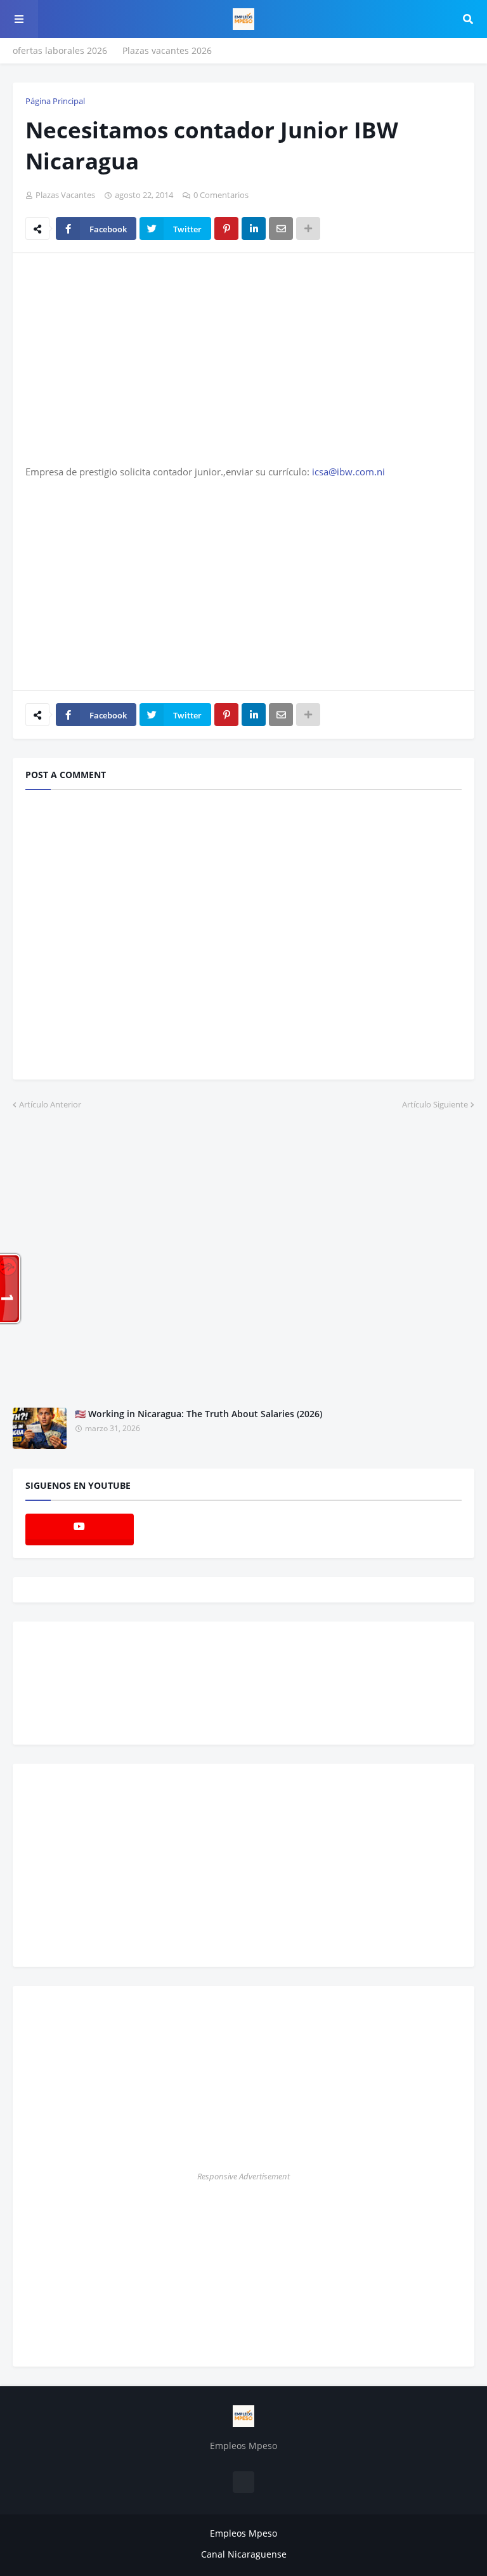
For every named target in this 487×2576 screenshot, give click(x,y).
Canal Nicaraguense (244, 2554)
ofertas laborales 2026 (60, 50)
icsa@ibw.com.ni (348, 472)
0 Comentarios (221, 195)
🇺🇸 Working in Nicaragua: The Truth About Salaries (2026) (198, 1414)
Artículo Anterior (50, 1104)
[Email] (281, 228)
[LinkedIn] (254, 228)
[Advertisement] (132, 358)
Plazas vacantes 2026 (167, 50)
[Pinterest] (226, 228)
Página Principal (55, 101)
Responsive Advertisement (243, 2176)
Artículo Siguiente (435, 1104)
